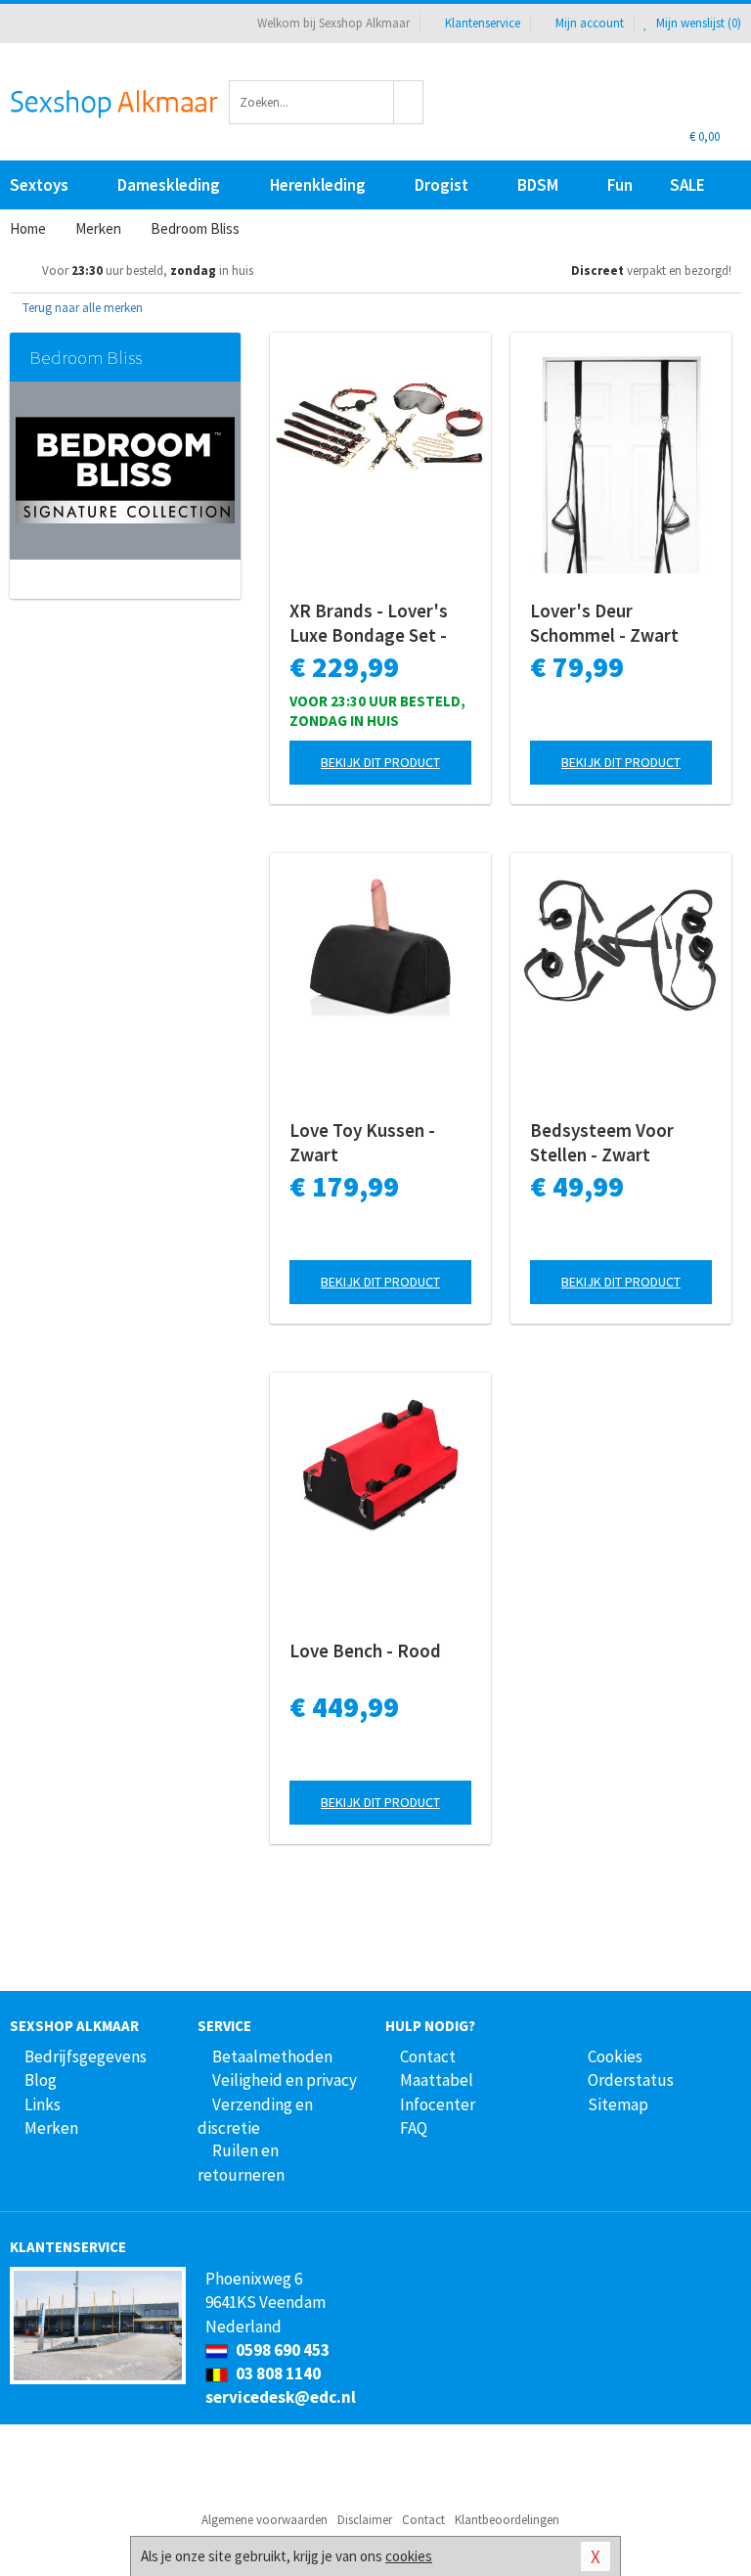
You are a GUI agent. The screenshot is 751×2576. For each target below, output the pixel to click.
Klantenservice (483, 23)
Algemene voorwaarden (265, 2520)
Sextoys (39, 185)
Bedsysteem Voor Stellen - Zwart (602, 1142)
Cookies (615, 2056)
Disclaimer (365, 2520)
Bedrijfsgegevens (86, 2056)
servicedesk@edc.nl (281, 2397)
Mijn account (590, 23)
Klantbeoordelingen (507, 2520)
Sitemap (618, 2104)
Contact (428, 2056)
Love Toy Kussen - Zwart (362, 1142)
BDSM (538, 185)
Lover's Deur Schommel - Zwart (604, 623)
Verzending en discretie (255, 2116)
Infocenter (438, 2104)
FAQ (414, 2128)
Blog (41, 2080)
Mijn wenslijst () (697, 23)
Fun (620, 185)
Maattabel (437, 2080)
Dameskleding (169, 185)
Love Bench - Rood (365, 1650)
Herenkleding (318, 185)
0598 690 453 (281, 2350)
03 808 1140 (277, 2373)
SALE (687, 185)
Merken (51, 2128)
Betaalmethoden (272, 2056)
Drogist (442, 185)
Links (43, 2104)
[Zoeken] (409, 102)
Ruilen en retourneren (241, 2162)
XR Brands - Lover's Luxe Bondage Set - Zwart (369, 623)
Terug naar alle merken (81, 308)
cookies (409, 2556)
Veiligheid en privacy (285, 2080)
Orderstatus (631, 2080)
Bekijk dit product (380, 762)
